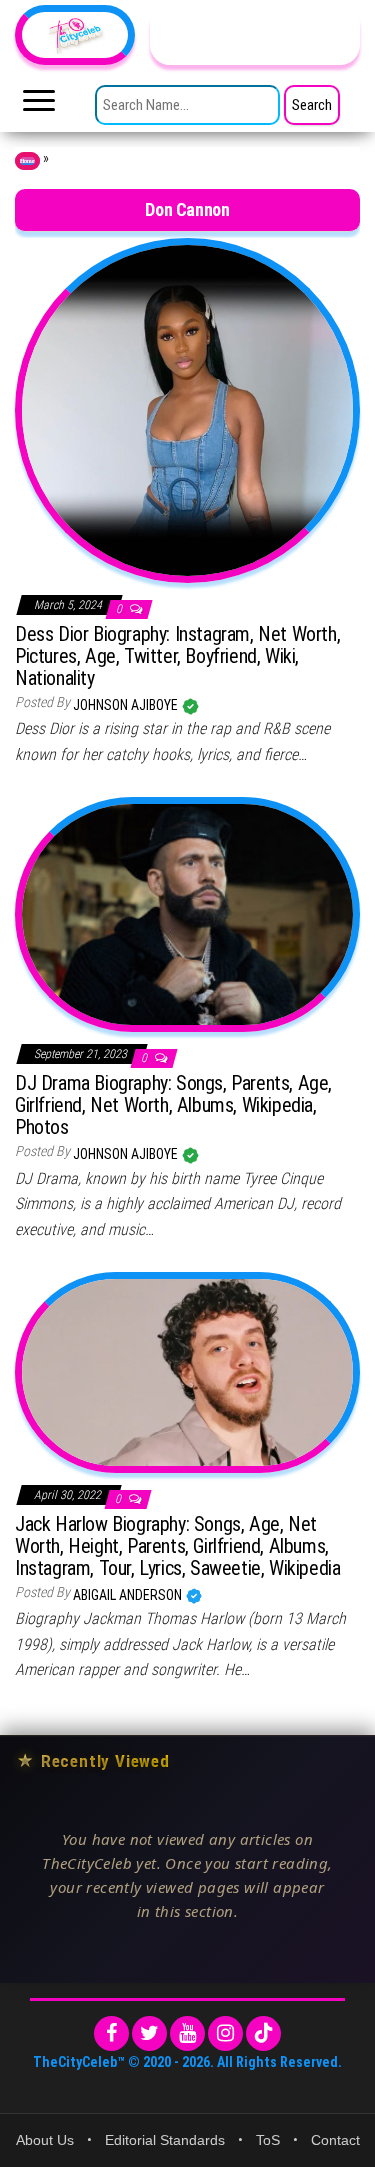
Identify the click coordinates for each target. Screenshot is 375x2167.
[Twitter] (149, 2033)
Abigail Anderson (129, 1595)
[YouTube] (187, 2033)
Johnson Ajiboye (127, 705)
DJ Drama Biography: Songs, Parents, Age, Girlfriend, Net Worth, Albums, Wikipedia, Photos (173, 1105)
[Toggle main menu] (39, 106)
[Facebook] (111, 2033)
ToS (268, 2140)
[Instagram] (225, 2033)
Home (27, 161)
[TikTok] (263, 2033)
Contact (335, 2140)
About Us (45, 2140)
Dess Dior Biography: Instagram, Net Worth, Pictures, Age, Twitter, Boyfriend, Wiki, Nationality (177, 656)
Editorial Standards (165, 2140)
